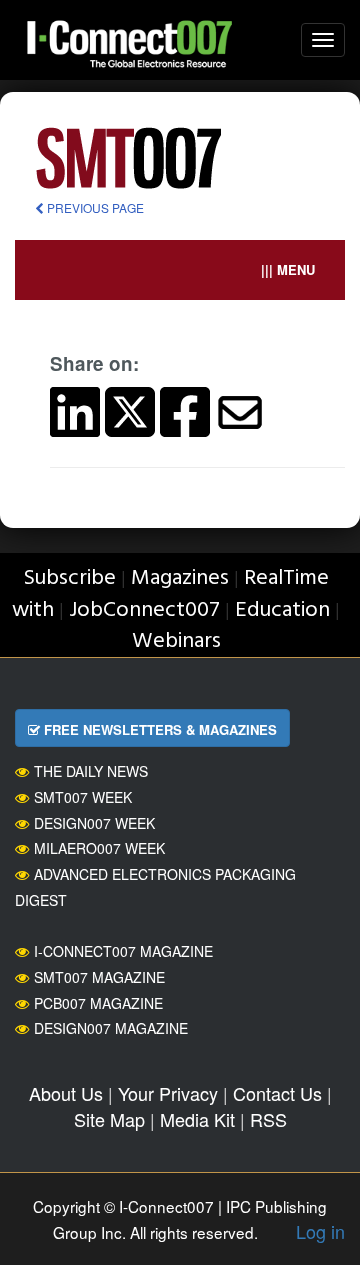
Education (282, 610)
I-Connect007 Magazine (123, 951)
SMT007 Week (83, 797)
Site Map (109, 1119)
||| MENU (288, 269)
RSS (268, 1119)
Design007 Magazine (111, 1028)
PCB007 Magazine (98, 1003)
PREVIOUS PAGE (94, 207)
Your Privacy (168, 1093)
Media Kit (197, 1119)
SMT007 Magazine (99, 977)
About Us (66, 1093)
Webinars (176, 641)
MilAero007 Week (99, 848)
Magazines (180, 578)
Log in (320, 1231)
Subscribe (69, 578)
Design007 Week (94, 823)
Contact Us (277, 1093)
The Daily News (91, 771)
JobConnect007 (144, 610)
